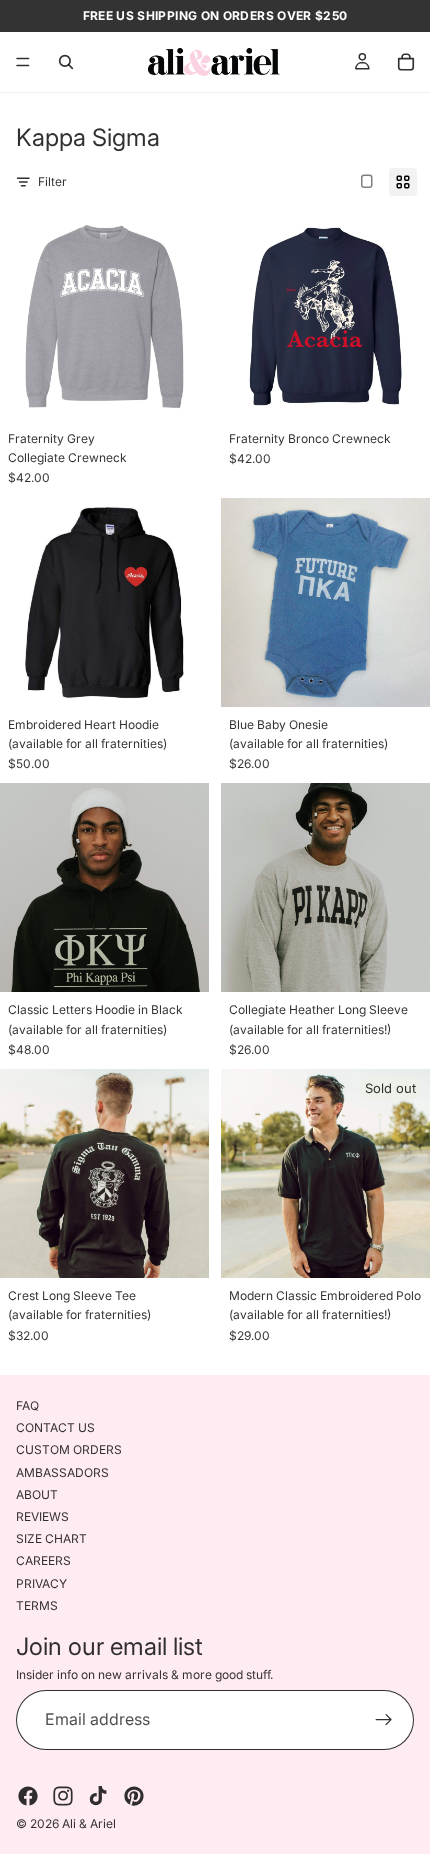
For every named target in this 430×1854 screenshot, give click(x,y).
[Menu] (23, 62)
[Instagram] (63, 1796)
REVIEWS (42, 1516)
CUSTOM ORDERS (69, 1449)
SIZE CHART (51, 1538)
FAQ (27, 1405)
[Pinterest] (134, 1796)
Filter (52, 181)
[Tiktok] (98, 1796)
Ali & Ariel (89, 1823)
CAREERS (43, 1560)
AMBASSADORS (62, 1472)
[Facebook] (28, 1796)
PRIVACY (41, 1582)
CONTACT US (55, 1427)
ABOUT (37, 1494)
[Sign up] (384, 1720)
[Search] (66, 62)
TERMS (37, 1605)
